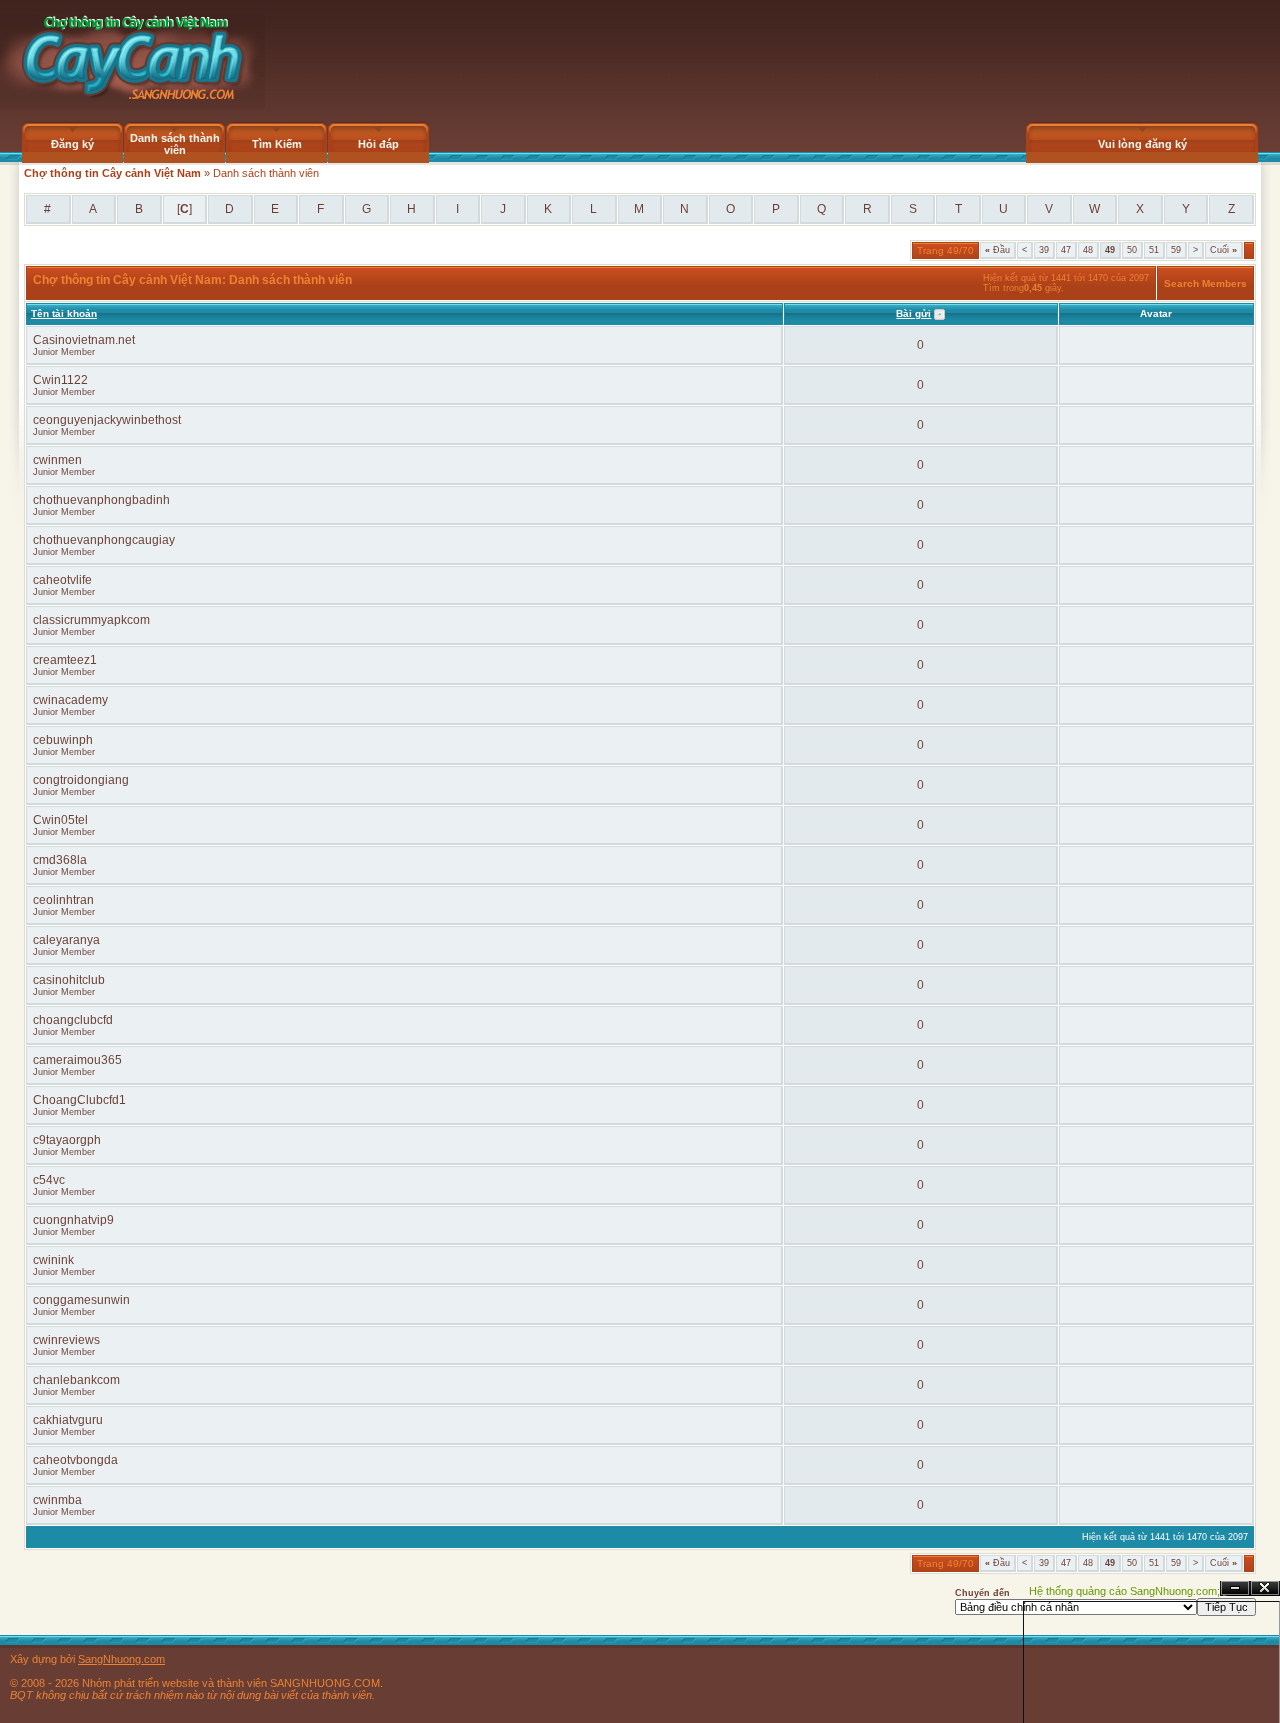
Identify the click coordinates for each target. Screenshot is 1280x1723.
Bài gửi (913, 313)
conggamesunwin (81, 1300)
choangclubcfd (73, 1020)
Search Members (1205, 283)
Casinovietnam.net (84, 340)
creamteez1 (65, 660)
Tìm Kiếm (277, 144)
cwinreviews (66, 1340)
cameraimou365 (77, 1060)
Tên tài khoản (64, 313)
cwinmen (57, 460)
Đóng (1265, 1588)
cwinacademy (70, 700)
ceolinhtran (63, 900)
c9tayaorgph (67, 1140)
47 (1066, 250)
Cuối (1223, 250)
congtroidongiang (81, 780)
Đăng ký (72, 144)
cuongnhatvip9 (73, 1220)
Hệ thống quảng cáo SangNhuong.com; (1124, 1591)
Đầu (997, 250)
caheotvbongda (75, 1460)
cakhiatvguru (68, 1420)
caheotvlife (62, 580)
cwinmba (57, 1500)
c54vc (49, 1180)
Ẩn (1235, 1588)
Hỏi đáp (378, 144)
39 (1044, 250)
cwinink (53, 1260)
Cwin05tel (60, 820)
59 (1176, 250)
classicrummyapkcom (91, 620)
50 (1132, 250)
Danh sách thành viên (175, 144)
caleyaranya (66, 940)
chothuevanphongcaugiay (104, 540)
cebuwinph (63, 740)
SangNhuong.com (121, 1659)
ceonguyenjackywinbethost (107, 420)
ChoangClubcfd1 (79, 1100)
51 (1154, 250)
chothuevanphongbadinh (101, 500)
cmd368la (60, 860)
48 (1088, 250)
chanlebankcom (76, 1380)
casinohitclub (69, 980)
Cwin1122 (60, 380)
